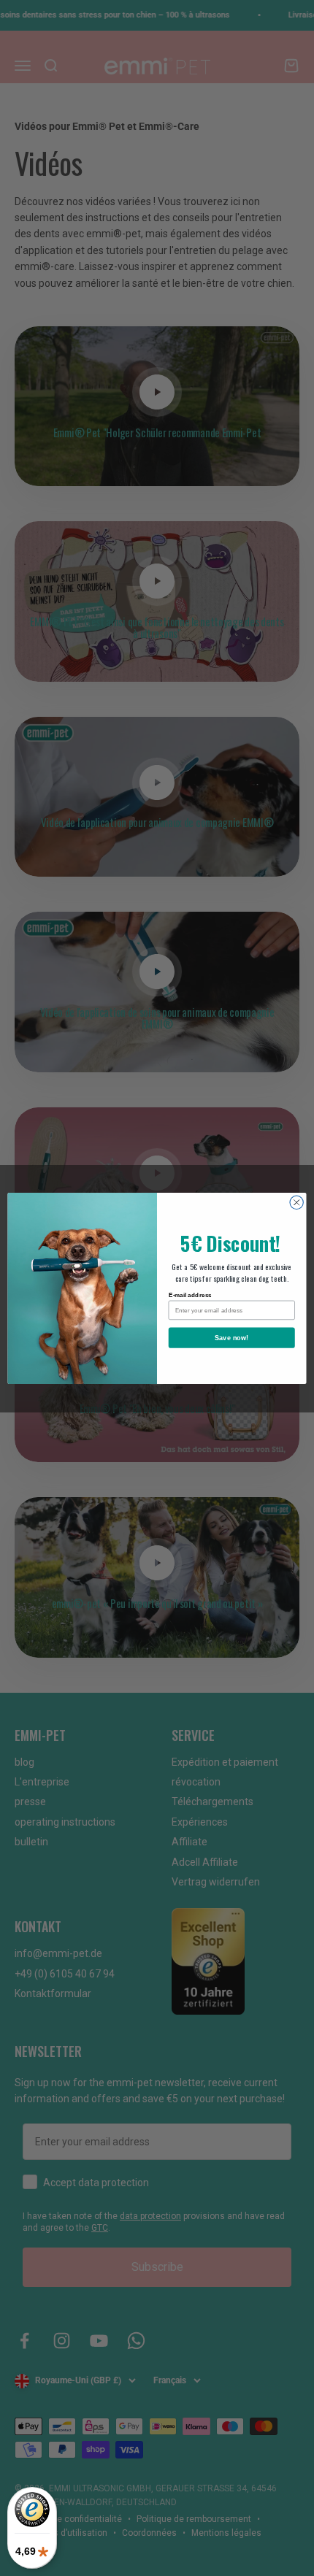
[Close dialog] (296, 1202)
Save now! (232, 1337)
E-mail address (190, 1295)
